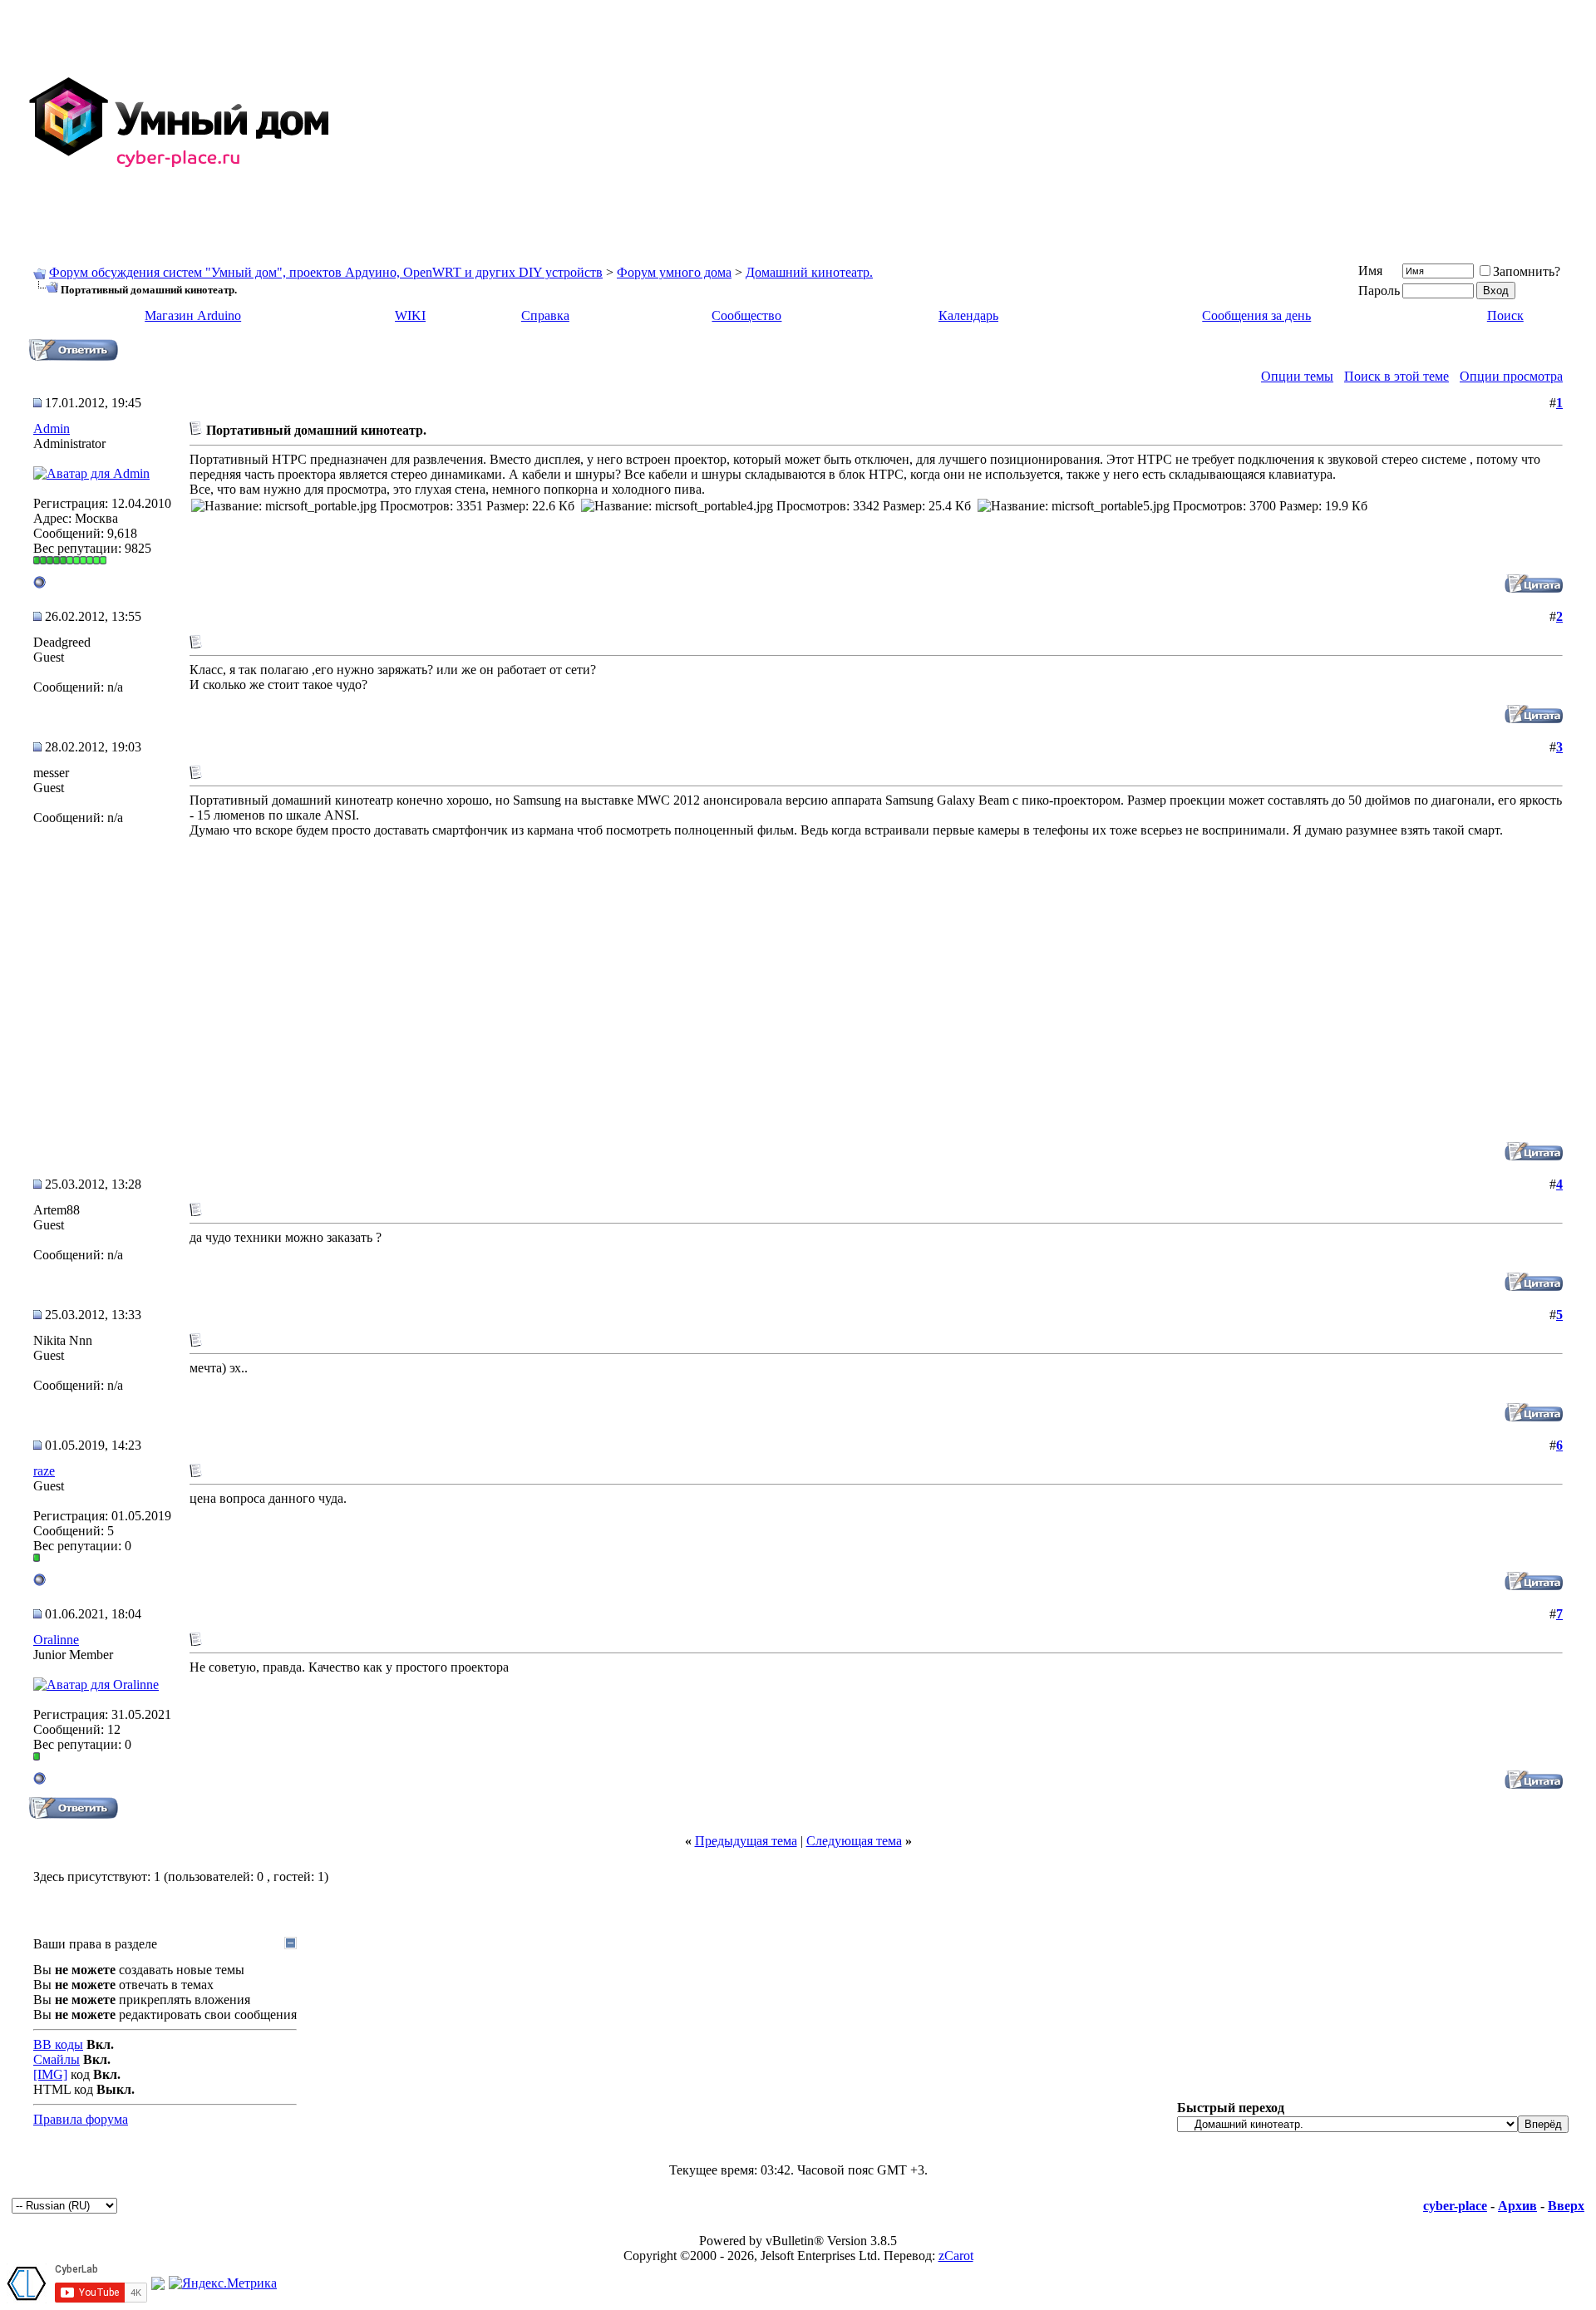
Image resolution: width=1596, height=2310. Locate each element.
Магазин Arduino (193, 315)
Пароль (1379, 291)
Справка (545, 315)
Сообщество (746, 315)
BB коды (58, 2044)
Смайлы (57, 2059)
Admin (52, 429)
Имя (1370, 271)
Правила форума (81, 2119)
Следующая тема (854, 1841)
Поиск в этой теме (1396, 376)
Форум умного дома (674, 272)
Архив (1517, 2206)
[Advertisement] (1091, 123)
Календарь (968, 315)
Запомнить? (1527, 271)
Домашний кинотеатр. (809, 272)
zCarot (956, 2256)
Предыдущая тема (746, 1841)
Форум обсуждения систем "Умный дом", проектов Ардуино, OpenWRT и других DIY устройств (326, 272)
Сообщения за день (1256, 315)
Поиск (1505, 315)
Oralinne (56, 1640)
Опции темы (1297, 376)
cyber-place (1455, 2206)
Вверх (1566, 2206)
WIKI (410, 315)
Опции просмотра (1511, 376)
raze (44, 1471)
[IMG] (50, 2074)
